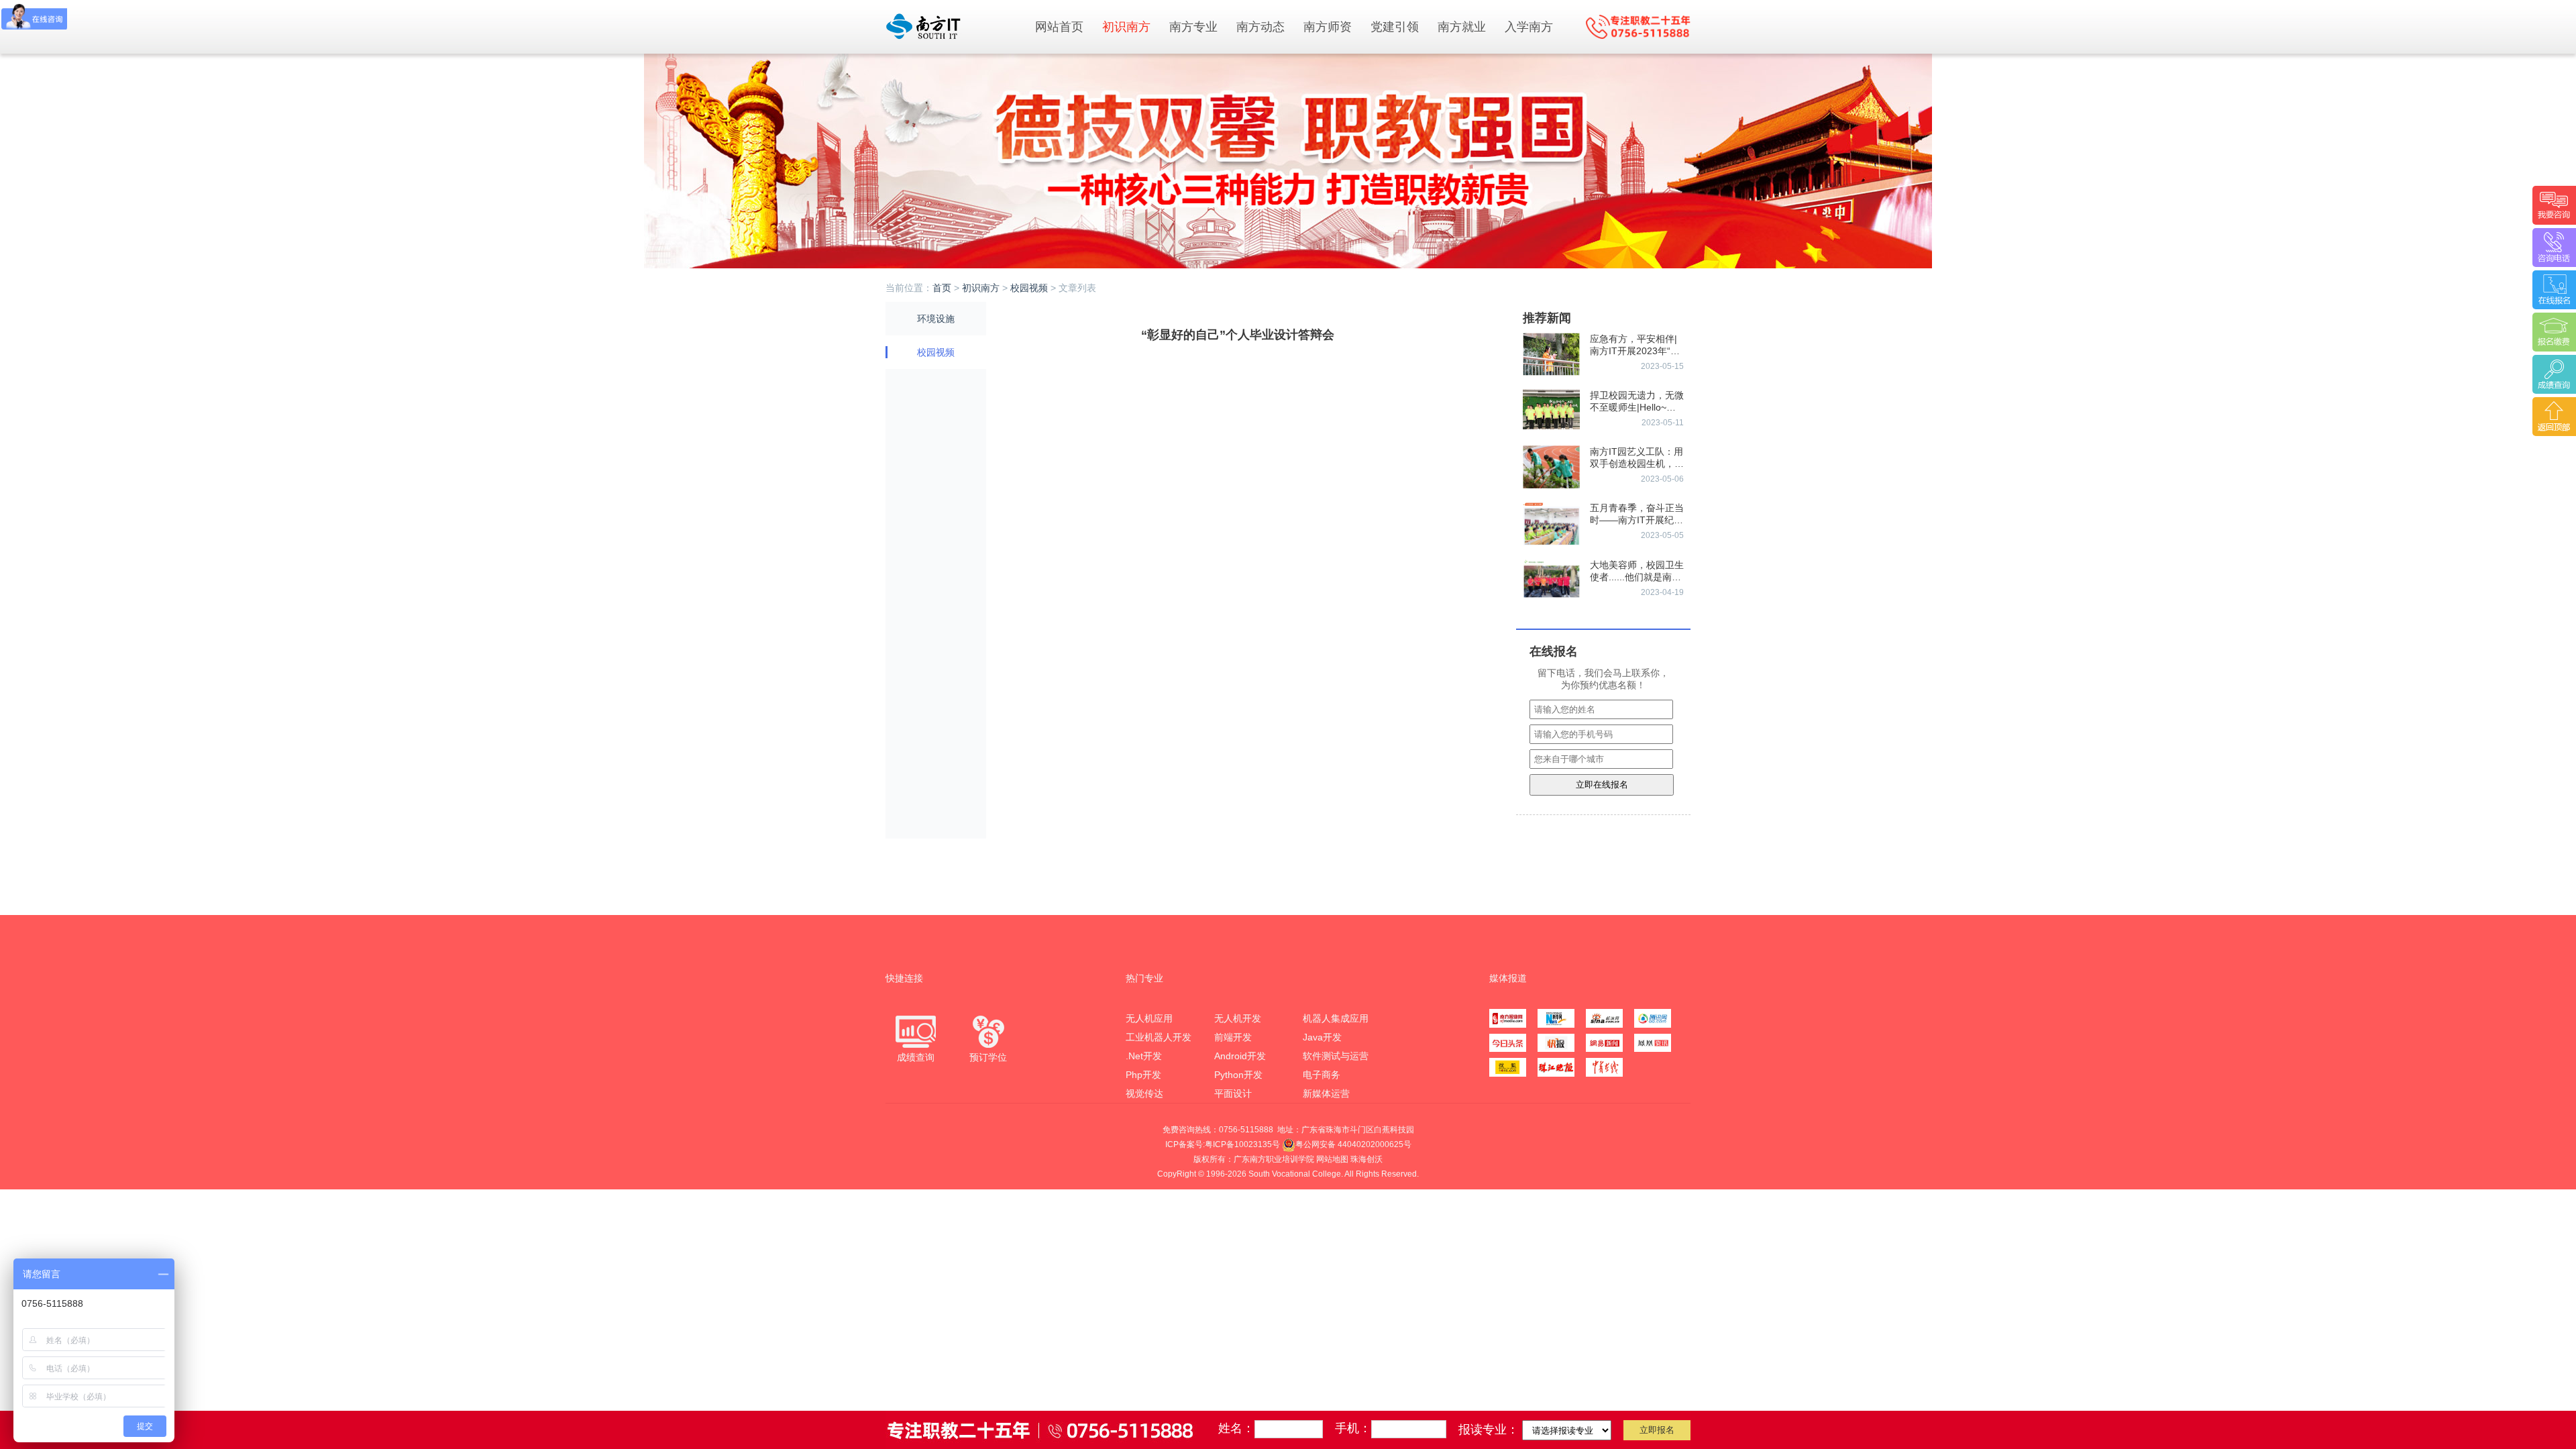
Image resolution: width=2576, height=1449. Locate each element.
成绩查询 (916, 1057)
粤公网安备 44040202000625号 (1353, 1144)
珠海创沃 (1366, 1159)
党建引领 (1395, 27)
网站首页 (1059, 27)
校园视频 (1029, 288)
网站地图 (1332, 1159)
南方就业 (1462, 27)
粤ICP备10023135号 (1242, 1144)
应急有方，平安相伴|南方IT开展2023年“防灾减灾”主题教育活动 (1635, 351)
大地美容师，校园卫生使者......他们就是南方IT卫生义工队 (1637, 577)
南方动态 (1260, 27)
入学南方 (1529, 27)
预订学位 (988, 1057)
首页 (942, 288)
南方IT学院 (953, 26)
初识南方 (1126, 27)
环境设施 (936, 319)
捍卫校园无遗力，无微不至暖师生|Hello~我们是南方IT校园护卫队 (1637, 407)
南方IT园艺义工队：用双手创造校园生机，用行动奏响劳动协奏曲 (1637, 464)
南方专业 (1193, 27)
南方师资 (1328, 27)
